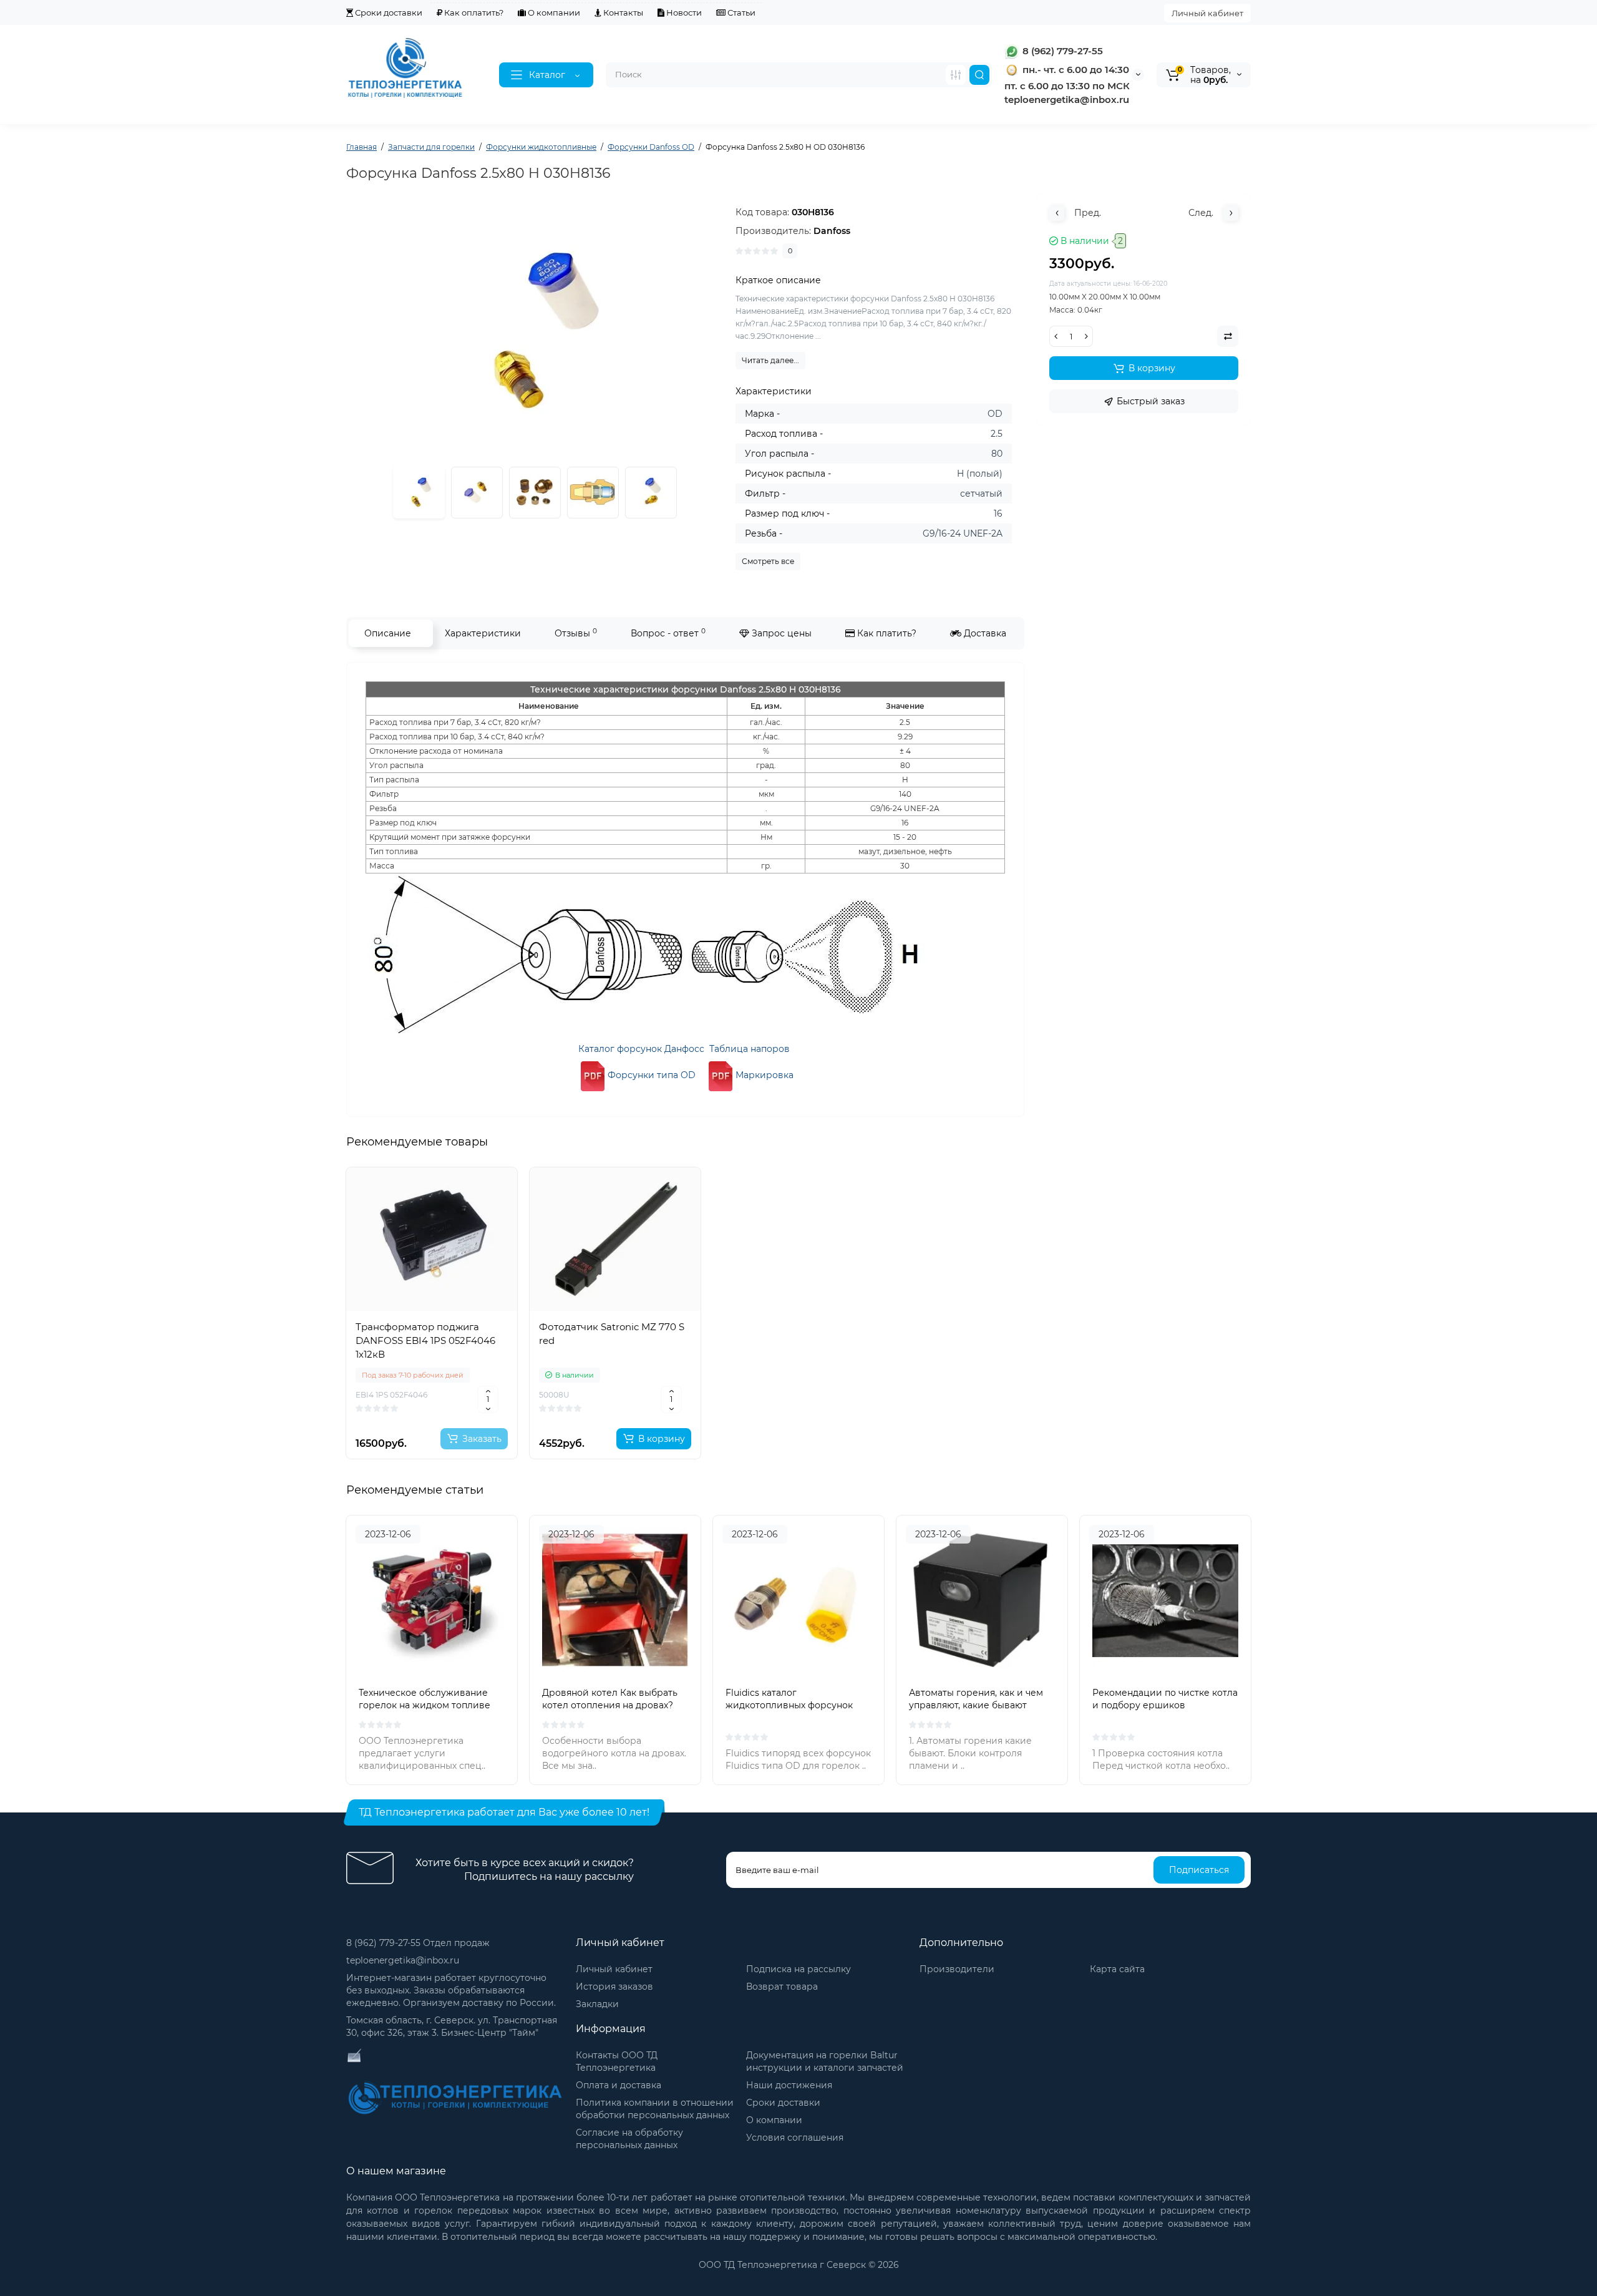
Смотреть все (768, 561)
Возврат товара (782, 1987)
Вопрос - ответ (668, 633)
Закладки (597, 2004)
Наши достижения (789, 2085)
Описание (388, 633)
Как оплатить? (473, 12)
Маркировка (765, 1075)
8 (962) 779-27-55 (1061, 51)
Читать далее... (770, 360)
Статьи (740, 12)
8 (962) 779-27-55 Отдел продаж (418, 1943)
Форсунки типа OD (652, 1075)
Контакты (622, 12)
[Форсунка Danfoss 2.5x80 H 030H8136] (477, 493)
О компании (553, 12)
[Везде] (956, 75)
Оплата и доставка (619, 2085)
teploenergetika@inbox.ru (403, 1960)
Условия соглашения (795, 2138)
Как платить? (886, 633)
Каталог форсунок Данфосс (641, 1049)
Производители (957, 1969)
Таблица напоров (750, 1049)
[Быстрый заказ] (432, 1398)
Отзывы (576, 633)
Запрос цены (780, 633)
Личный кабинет (1207, 13)
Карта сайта (1117, 1969)
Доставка (984, 633)
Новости (683, 12)
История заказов (614, 1987)
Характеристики (483, 633)
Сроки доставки (388, 12)
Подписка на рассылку (798, 1969)
